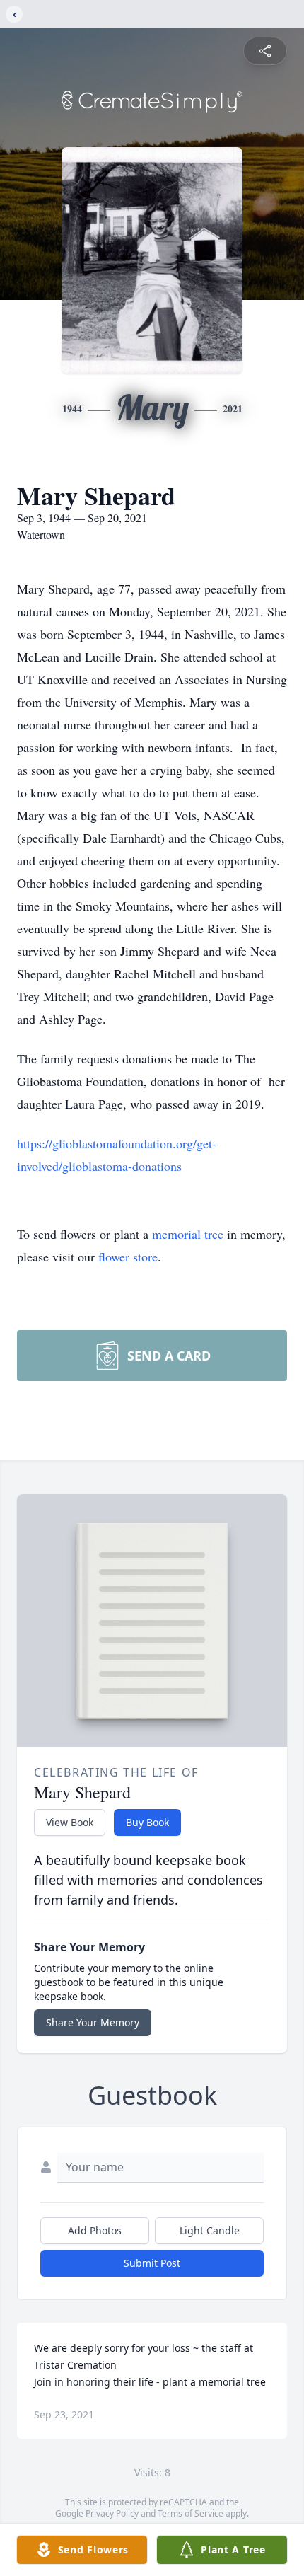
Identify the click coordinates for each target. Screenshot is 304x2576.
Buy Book (147, 1822)
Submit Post (152, 2263)
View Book (70, 1822)
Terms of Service (191, 2513)
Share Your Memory (93, 2022)
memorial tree (188, 1234)
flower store (128, 1257)
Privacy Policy (112, 2513)
